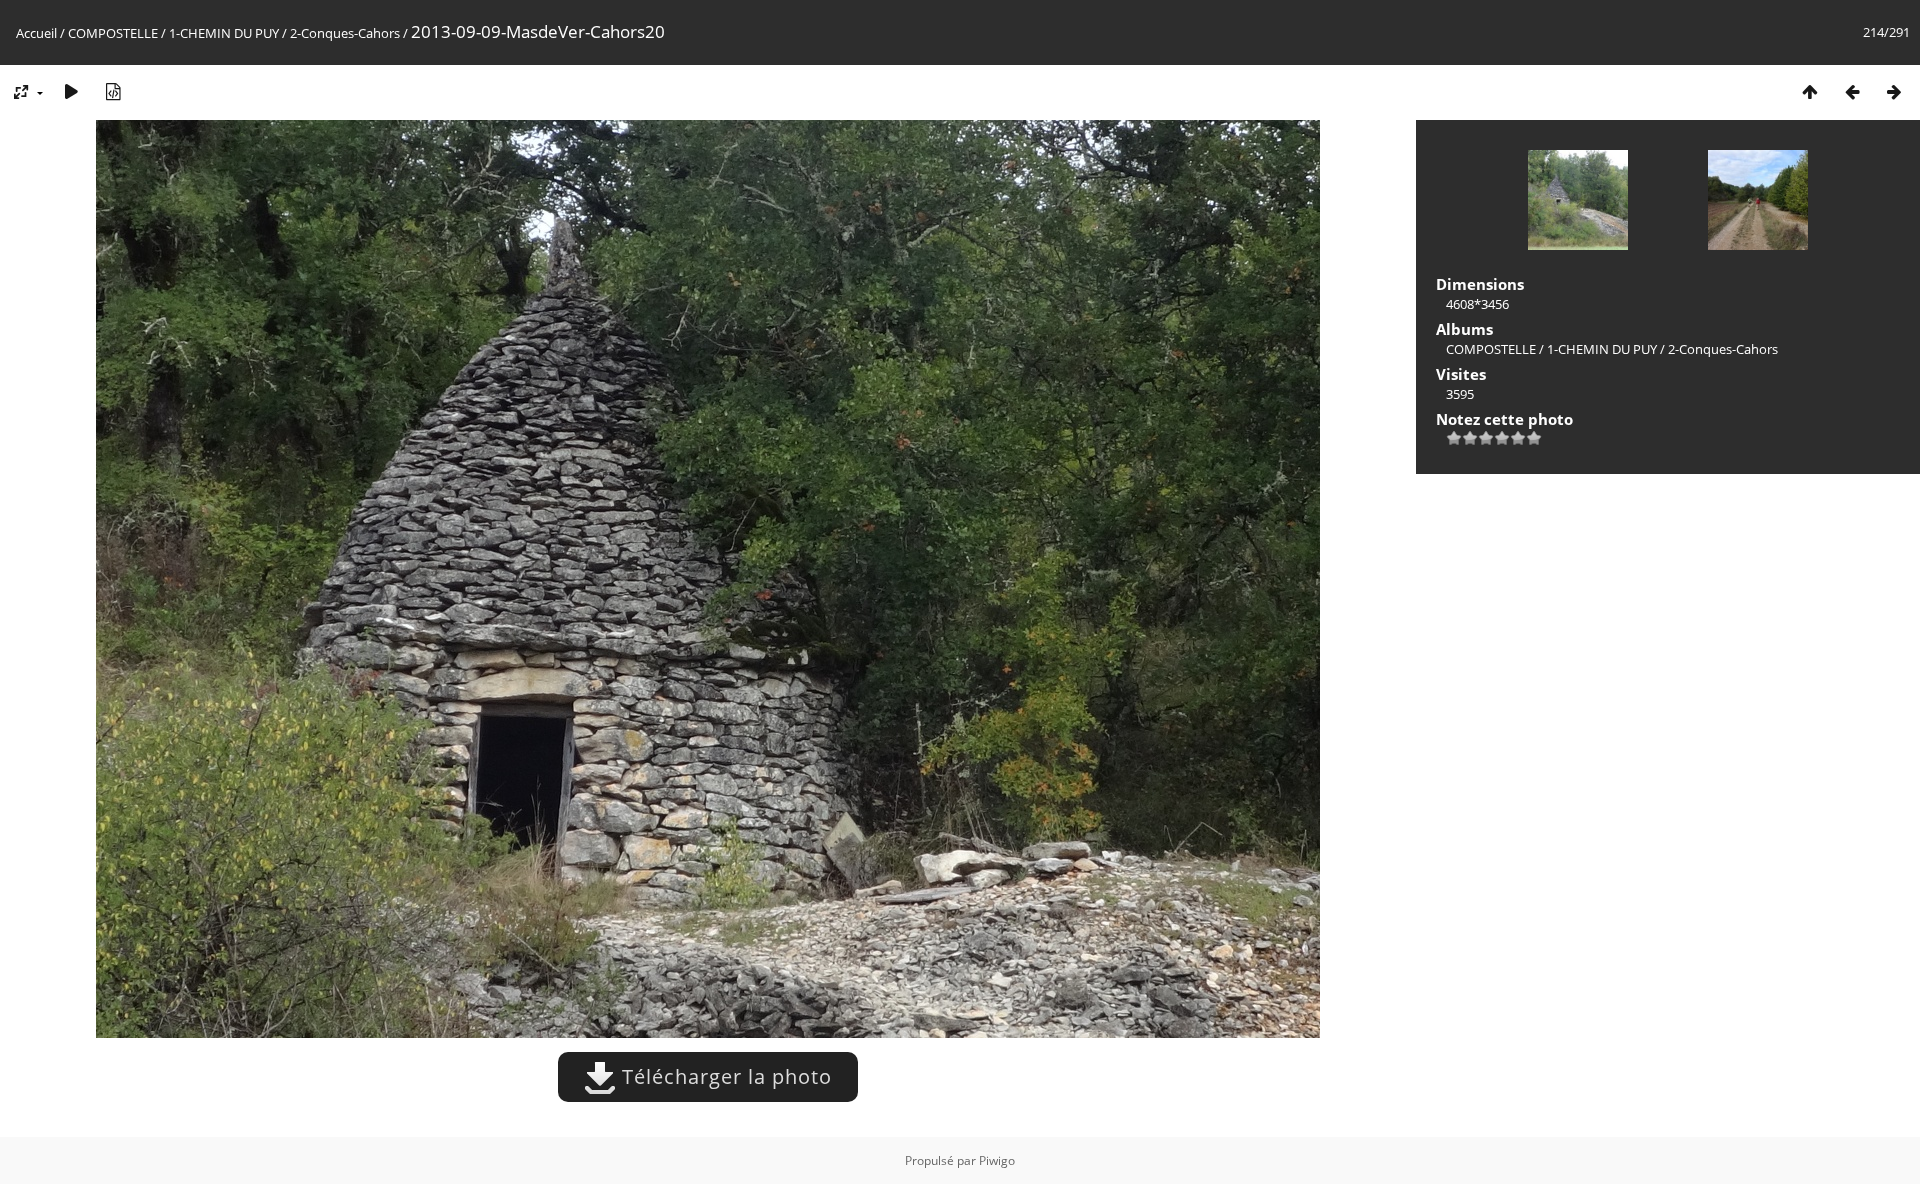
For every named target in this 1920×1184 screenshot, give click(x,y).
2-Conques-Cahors (345, 33)
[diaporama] (71, 91)
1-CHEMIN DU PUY (224, 33)
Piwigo (997, 1160)
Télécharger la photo (724, 1076)
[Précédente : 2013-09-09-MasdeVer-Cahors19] (1852, 91)
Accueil (36, 33)
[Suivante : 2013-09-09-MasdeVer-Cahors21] (1894, 91)
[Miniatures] (1810, 91)
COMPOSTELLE (113, 33)
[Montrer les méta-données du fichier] (113, 91)
